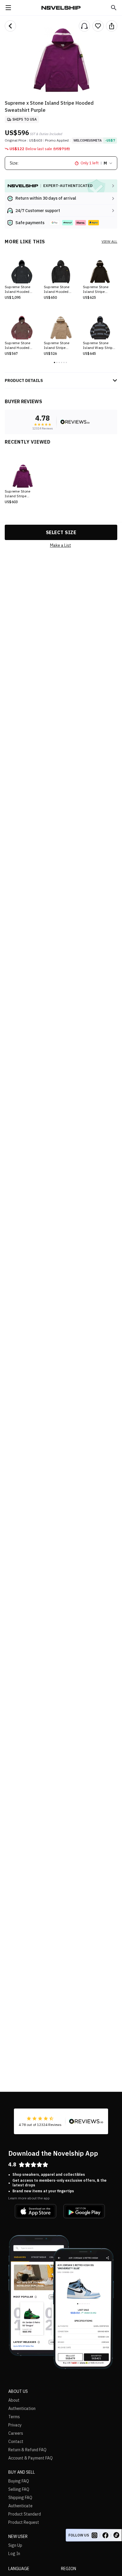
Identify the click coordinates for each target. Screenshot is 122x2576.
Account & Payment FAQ (30, 2458)
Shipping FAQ (20, 2498)
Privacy (15, 2425)
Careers (16, 2433)
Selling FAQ (19, 2489)
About (14, 2400)
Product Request (24, 2522)
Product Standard (25, 2514)
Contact (16, 2442)
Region (69, 2569)
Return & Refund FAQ (27, 2450)
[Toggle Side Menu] (8, 8)
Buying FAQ (19, 2481)
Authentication (22, 2408)
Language (19, 2569)
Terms (14, 2417)
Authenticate (20, 2506)
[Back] (10, 26)
